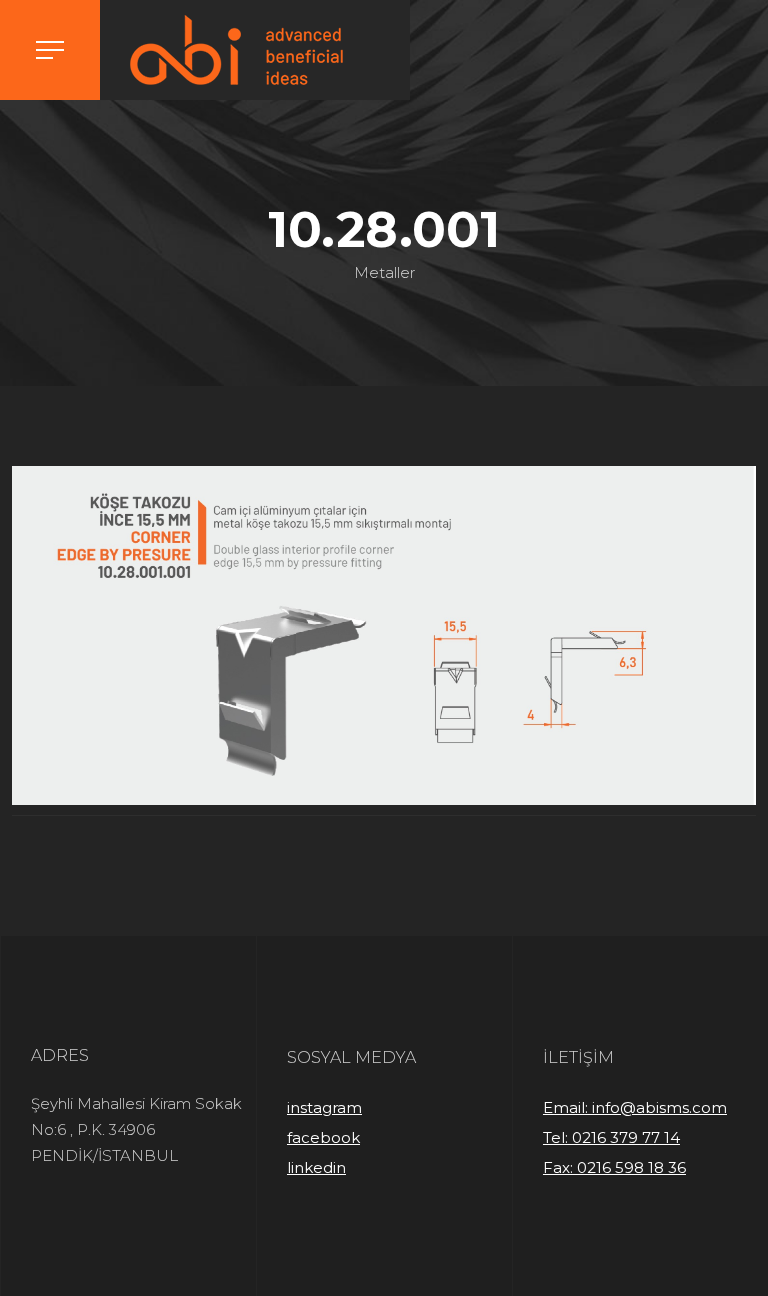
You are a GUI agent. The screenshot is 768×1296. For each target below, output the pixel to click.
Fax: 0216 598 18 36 (614, 1167)
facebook (323, 1137)
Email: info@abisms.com (635, 1107)
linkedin (316, 1167)
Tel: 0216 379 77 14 (611, 1137)
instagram (324, 1107)
